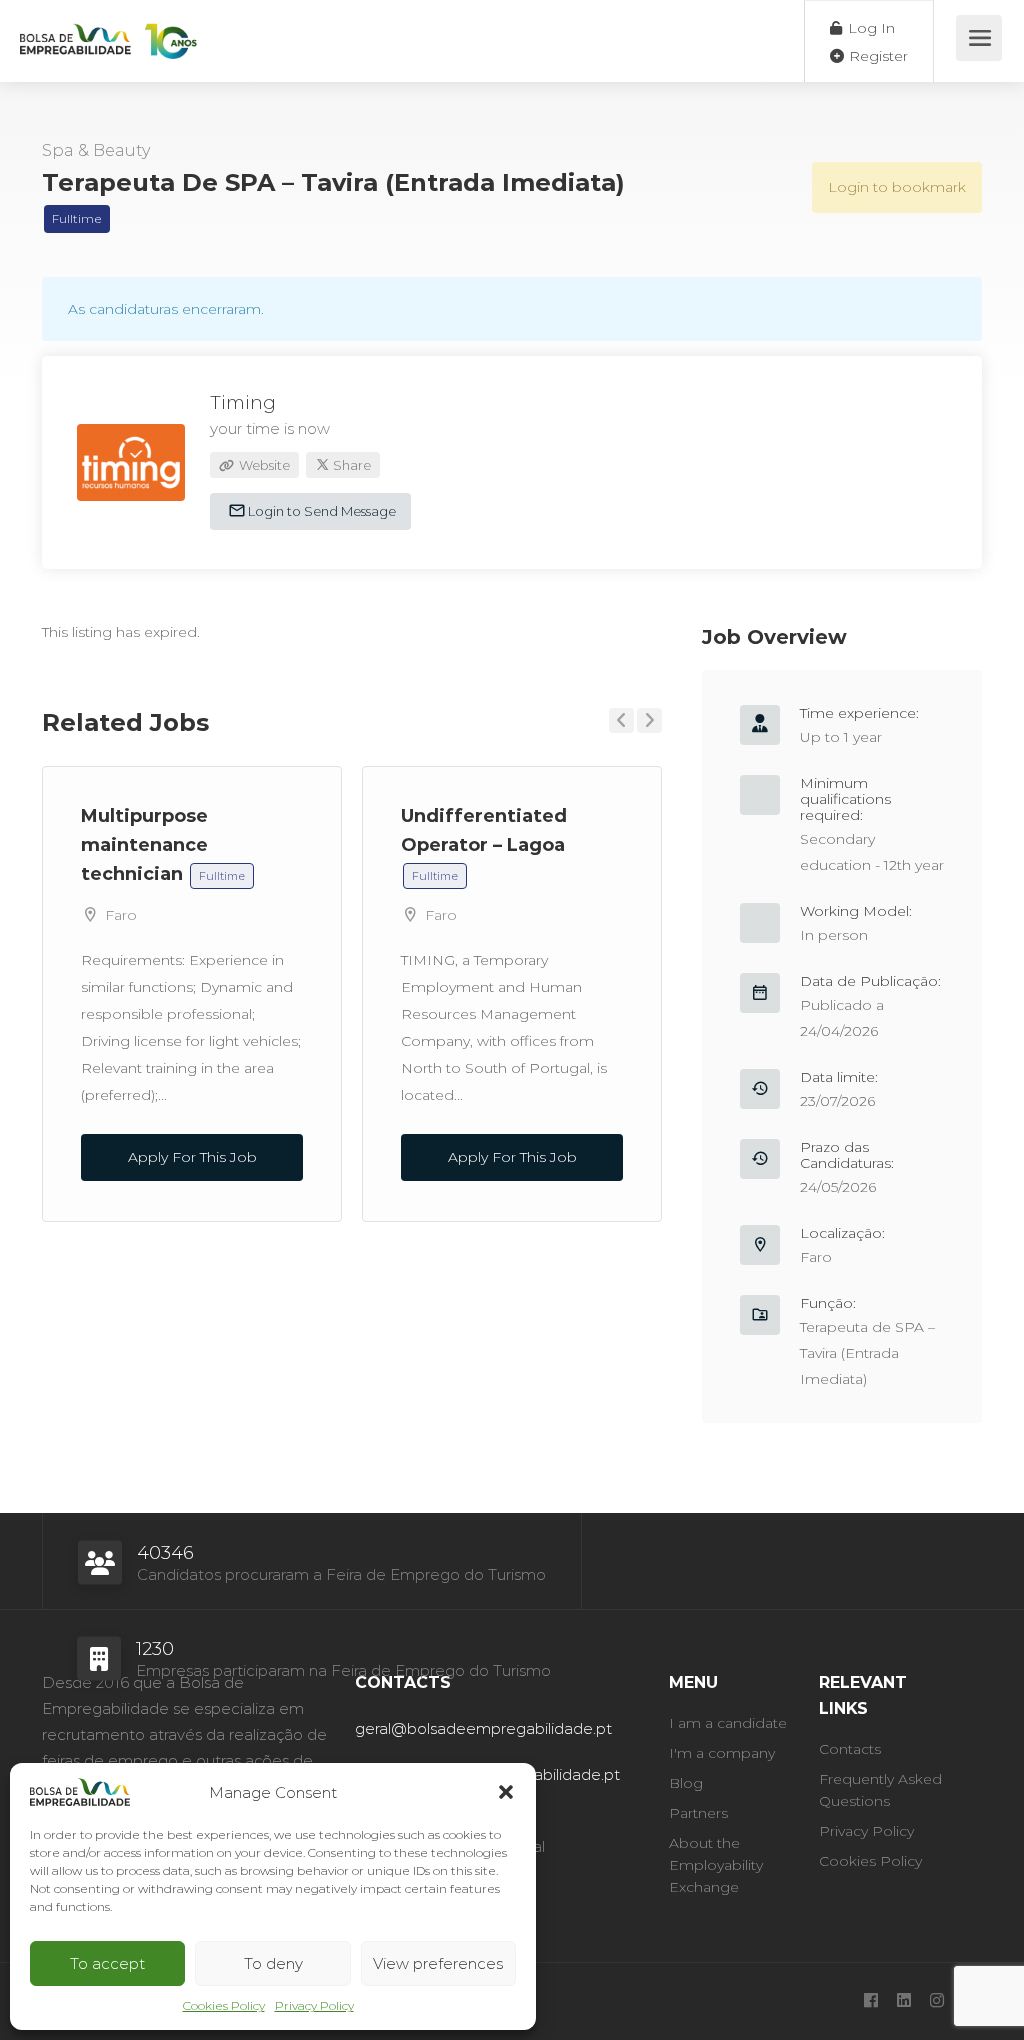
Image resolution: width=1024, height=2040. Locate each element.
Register (876, 56)
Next (649, 720)
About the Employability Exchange (716, 1865)
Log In (869, 28)
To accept (107, 1963)
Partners (698, 1813)
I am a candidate (728, 1723)
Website (263, 465)
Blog (686, 1783)
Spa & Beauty (96, 150)
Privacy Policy (314, 2005)
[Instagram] (936, 2001)
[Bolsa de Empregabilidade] (108, 30)
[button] (506, 1792)
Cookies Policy (224, 2005)
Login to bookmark (897, 187)
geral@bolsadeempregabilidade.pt (483, 1728)
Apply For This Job (192, 1157)
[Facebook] (870, 2001)
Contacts (850, 1749)
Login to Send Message (320, 511)
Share (350, 465)
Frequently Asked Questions (880, 1790)
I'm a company (722, 1753)
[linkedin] (903, 2001)
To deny (273, 1963)
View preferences (438, 1963)
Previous (621, 720)
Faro (121, 915)
